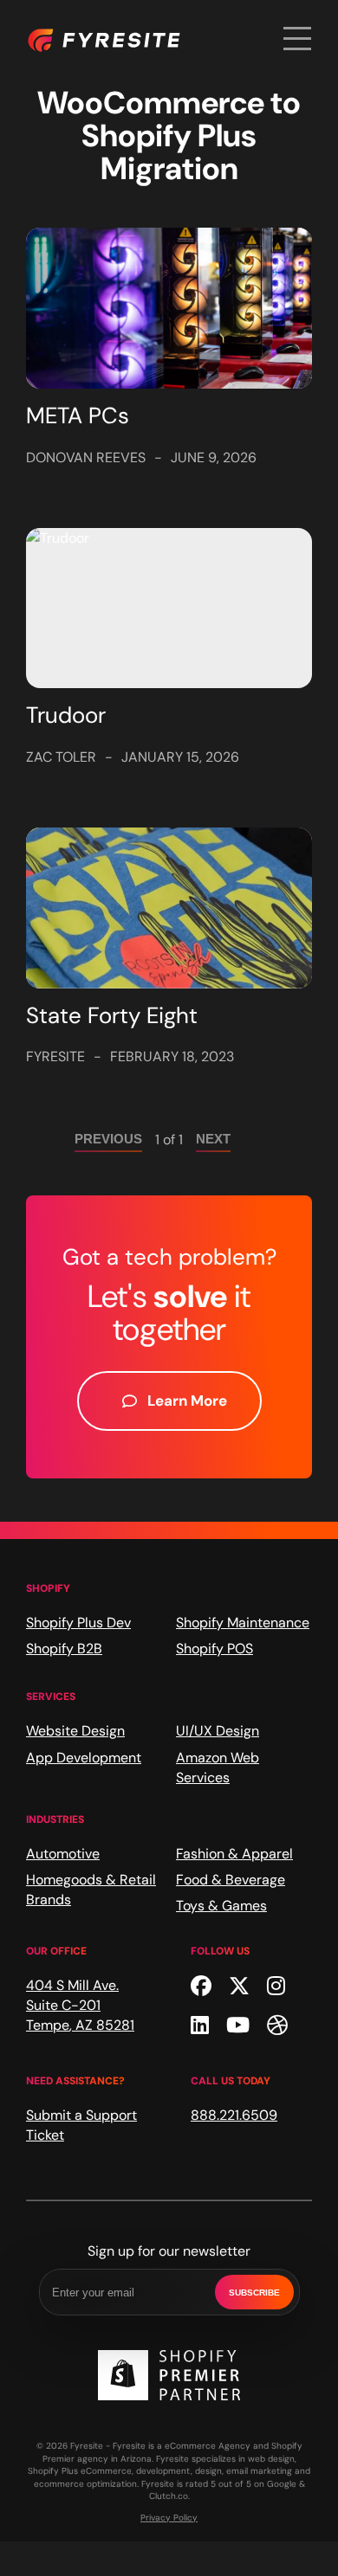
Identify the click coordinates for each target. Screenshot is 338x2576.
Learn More (187, 1401)
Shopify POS (214, 1649)
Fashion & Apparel (234, 1854)
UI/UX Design (218, 1731)
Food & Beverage (231, 1880)
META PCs (78, 415)
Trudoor (66, 715)
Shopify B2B (64, 1649)
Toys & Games (221, 1906)
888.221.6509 (234, 2115)
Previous (108, 1139)
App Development (84, 1758)
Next (213, 1139)
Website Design (75, 1731)
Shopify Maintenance (243, 1623)
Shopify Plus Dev (78, 1623)
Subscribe (254, 2293)
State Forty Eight (112, 1015)
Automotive (63, 1854)
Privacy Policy (169, 2518)
